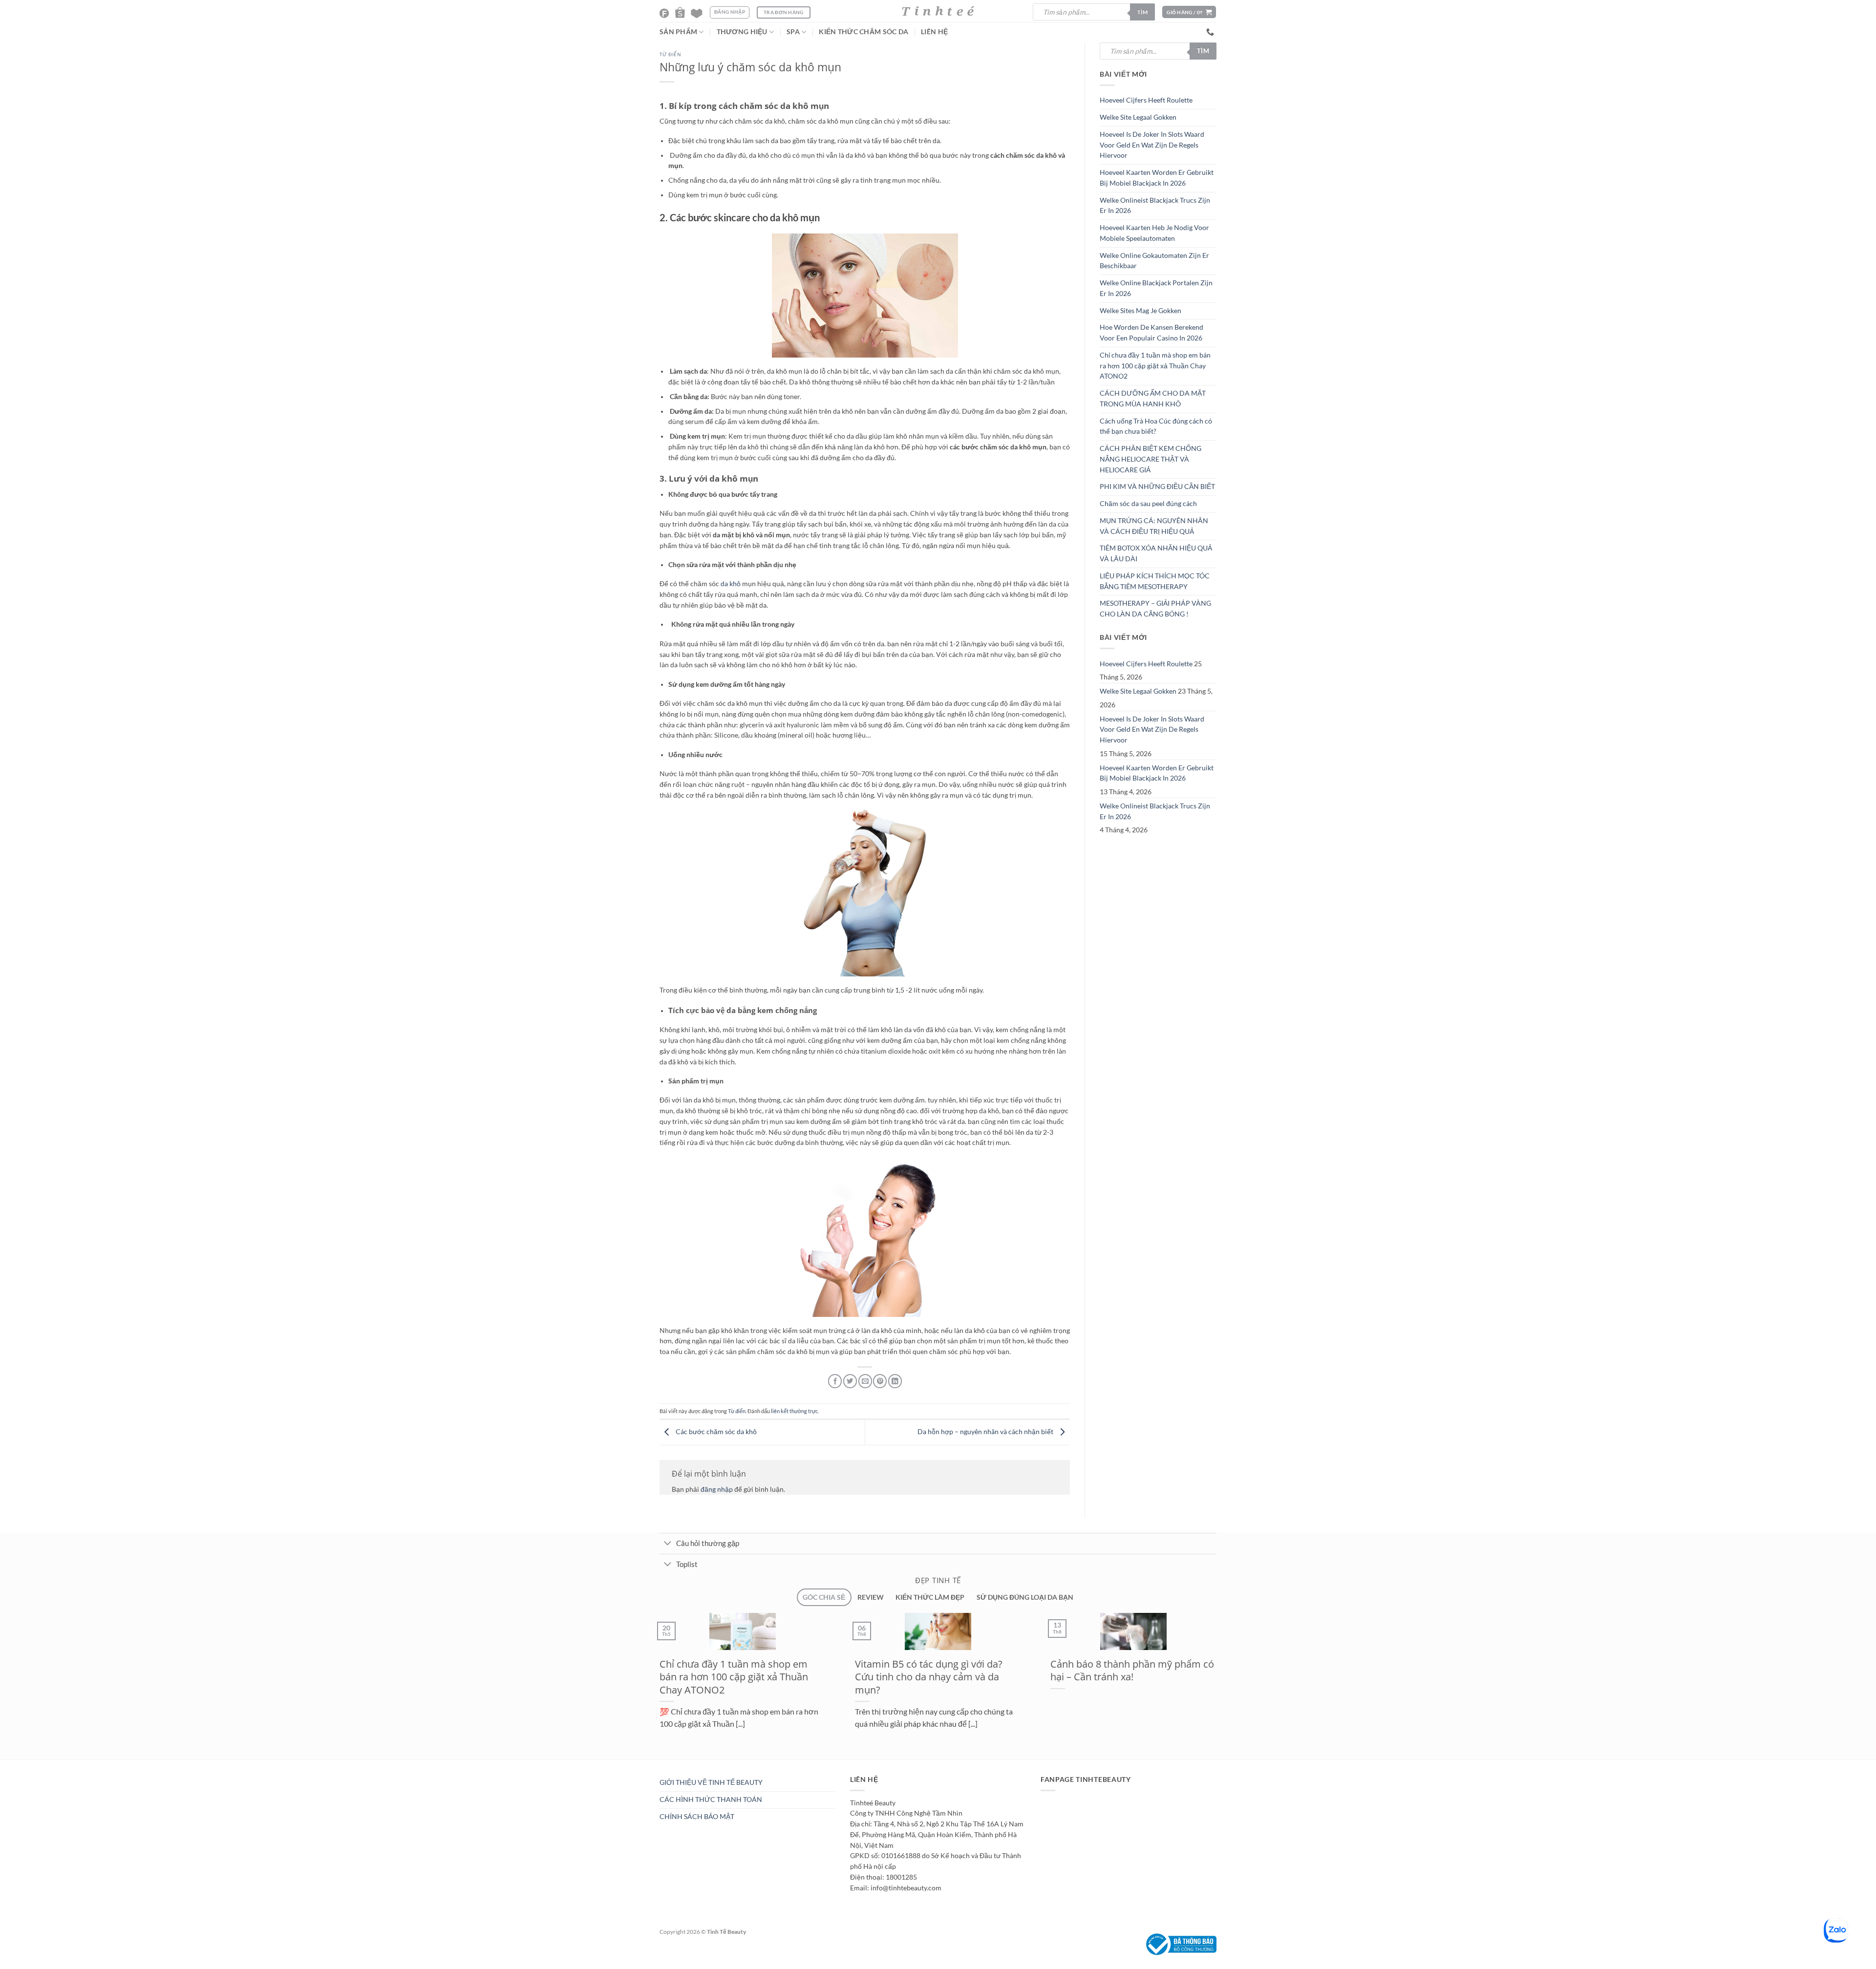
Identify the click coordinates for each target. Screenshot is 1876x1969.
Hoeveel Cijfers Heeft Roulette (1146, 100)
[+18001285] (1211, 32)
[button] (1189, 12)
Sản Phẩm (678, 32)
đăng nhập (717, 1489)
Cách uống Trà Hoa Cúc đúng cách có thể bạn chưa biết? (1156, 426)
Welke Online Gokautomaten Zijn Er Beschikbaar (1154, 261)
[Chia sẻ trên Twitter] (850, 1381)
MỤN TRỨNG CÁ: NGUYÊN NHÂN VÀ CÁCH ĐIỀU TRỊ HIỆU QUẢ (1154, 526)
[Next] (676, 1764)
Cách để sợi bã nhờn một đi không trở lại (1071, 1670)
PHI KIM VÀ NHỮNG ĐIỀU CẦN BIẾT (1157, 487)
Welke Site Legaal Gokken (1138, 117)
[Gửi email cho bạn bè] (865, 1381)
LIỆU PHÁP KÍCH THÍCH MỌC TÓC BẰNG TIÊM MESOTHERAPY (1155, 581)
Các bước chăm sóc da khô (715, 1432)
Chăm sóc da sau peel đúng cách (1148, 504)
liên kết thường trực (794, 1411)
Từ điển (670, 54)
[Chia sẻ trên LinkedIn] (895, 1381)
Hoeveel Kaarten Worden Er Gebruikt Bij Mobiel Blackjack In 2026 (1157, 178)
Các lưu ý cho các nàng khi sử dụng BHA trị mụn (878, 1670)
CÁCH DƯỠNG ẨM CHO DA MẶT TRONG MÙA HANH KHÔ (1153, 399)
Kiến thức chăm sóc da (863, 32)
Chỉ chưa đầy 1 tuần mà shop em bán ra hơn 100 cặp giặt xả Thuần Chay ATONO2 (1155, 366)
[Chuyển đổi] (668, 1544)
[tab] (824, 1598)
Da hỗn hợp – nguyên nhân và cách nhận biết (986, 1432)
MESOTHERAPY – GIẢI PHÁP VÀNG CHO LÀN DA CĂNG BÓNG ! (1155, 609)
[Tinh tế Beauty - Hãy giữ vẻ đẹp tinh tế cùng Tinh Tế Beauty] (938, 11)
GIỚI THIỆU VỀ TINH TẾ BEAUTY (711, 1782)
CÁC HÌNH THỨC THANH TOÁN (711, 1800)
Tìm (1142, 12)
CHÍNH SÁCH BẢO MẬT (697, 1817)
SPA (793, 32)
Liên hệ (934, 32)
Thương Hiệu (742, 32)
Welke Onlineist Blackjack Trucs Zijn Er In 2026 (1155, 206)
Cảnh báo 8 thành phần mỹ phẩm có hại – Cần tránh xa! (686, 1670)
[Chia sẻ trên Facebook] (835, 1381)
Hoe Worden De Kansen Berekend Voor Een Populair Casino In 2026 (1151, 333)
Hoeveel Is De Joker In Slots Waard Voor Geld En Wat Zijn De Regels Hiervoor (1152, 145)
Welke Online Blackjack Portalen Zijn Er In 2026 (1156, 288)
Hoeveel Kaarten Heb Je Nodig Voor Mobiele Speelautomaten (1154, 233)
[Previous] (653, 1764)
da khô (731, 584)
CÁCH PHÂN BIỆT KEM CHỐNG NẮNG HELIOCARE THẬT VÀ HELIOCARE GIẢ (1151, 459)
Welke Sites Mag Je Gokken (1141, 311)
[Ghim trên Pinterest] (880, 1381)
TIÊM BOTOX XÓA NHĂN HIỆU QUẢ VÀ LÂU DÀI (1156, 553)
